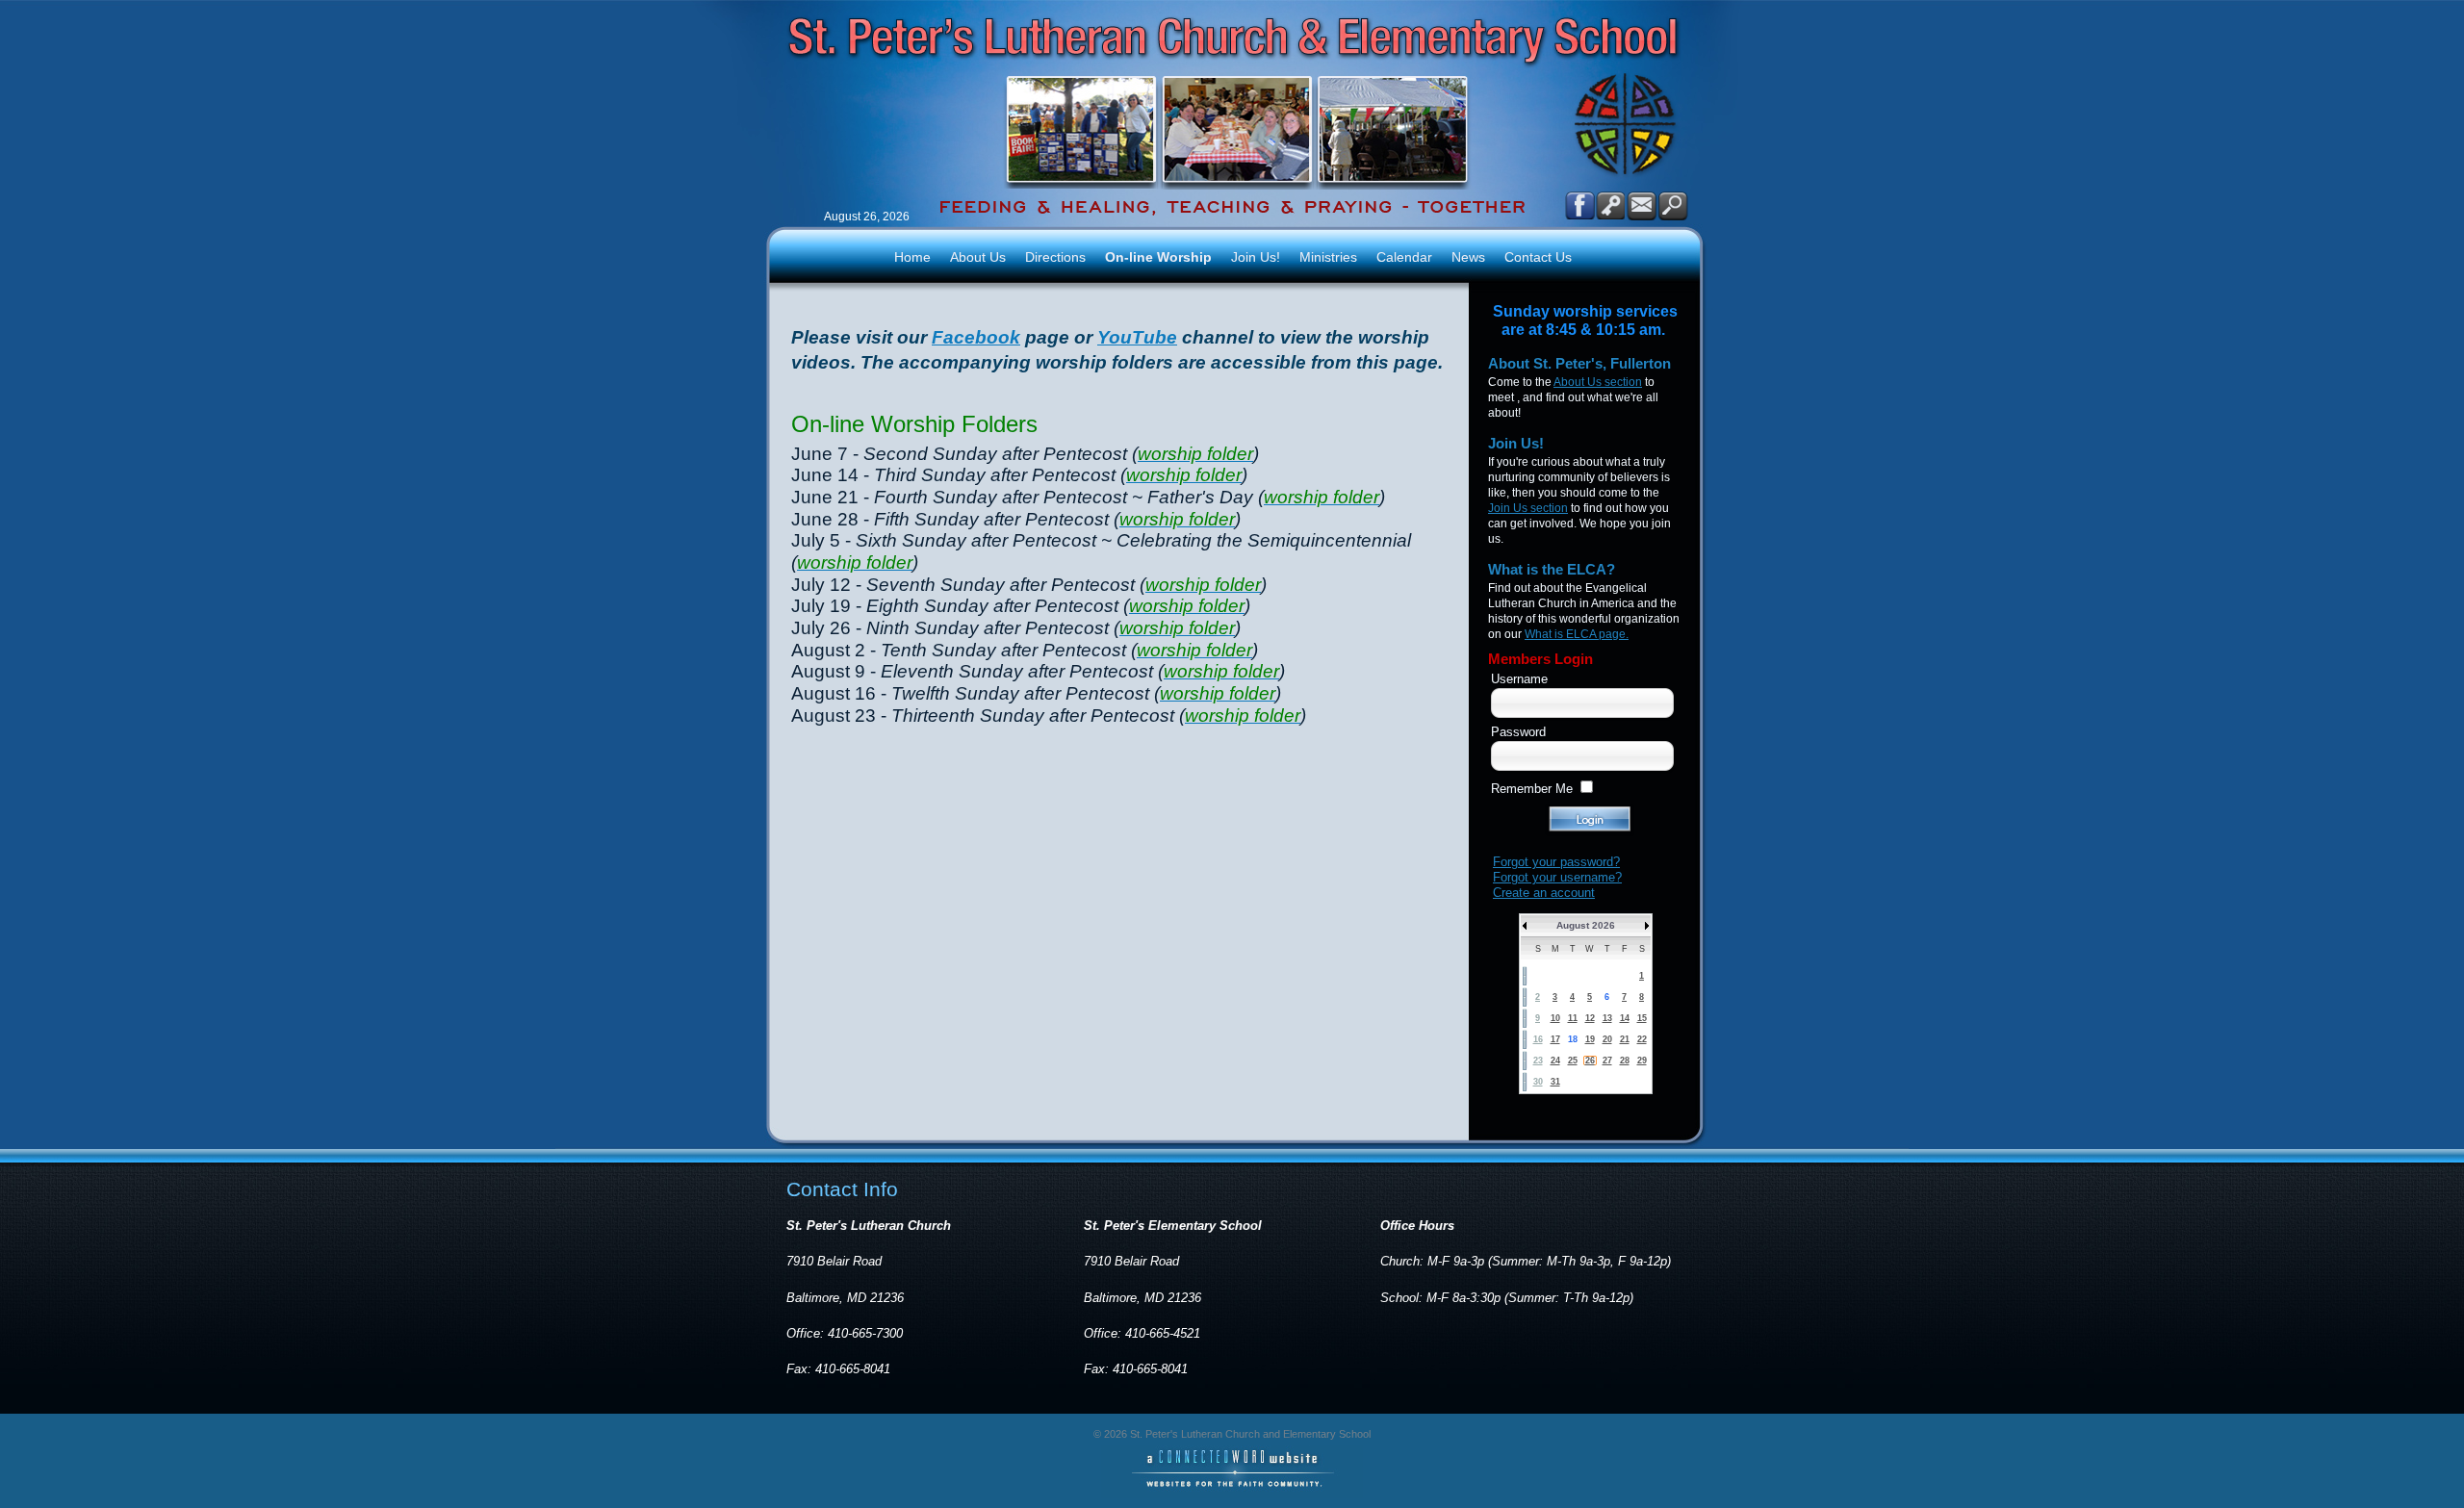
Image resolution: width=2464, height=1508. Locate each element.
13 (1607, 1018)
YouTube (1137, 337)
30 (1538, 1082)
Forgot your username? (1557, 877)
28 (1625, 1061)
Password (1518, 732)
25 (1573, 1061)
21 (1625, 1039)
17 (1555, 1039)
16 (1538, 1039)
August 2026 (1586, 925)
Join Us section (1528, 508)
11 (1573, 1018)
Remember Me (1532, 789)
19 (1590, 1039)
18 (1573, 1039)
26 (1590, 1061)
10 (1555, 1018)
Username (1519, 679)
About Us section (1598, 382)
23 (1538, 1061)
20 (1607, 1039)
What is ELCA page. (1577, 634)
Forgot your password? (1556, 862)
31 (1555, 1082)
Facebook (976, 337)
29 (1642, 1061)
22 (1642, 1039)
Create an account (1544, 893)
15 (1642, 1018)
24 (1555, 1061)
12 (1590, 1018)
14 (1625, 1018)
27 (1607, 1061)
